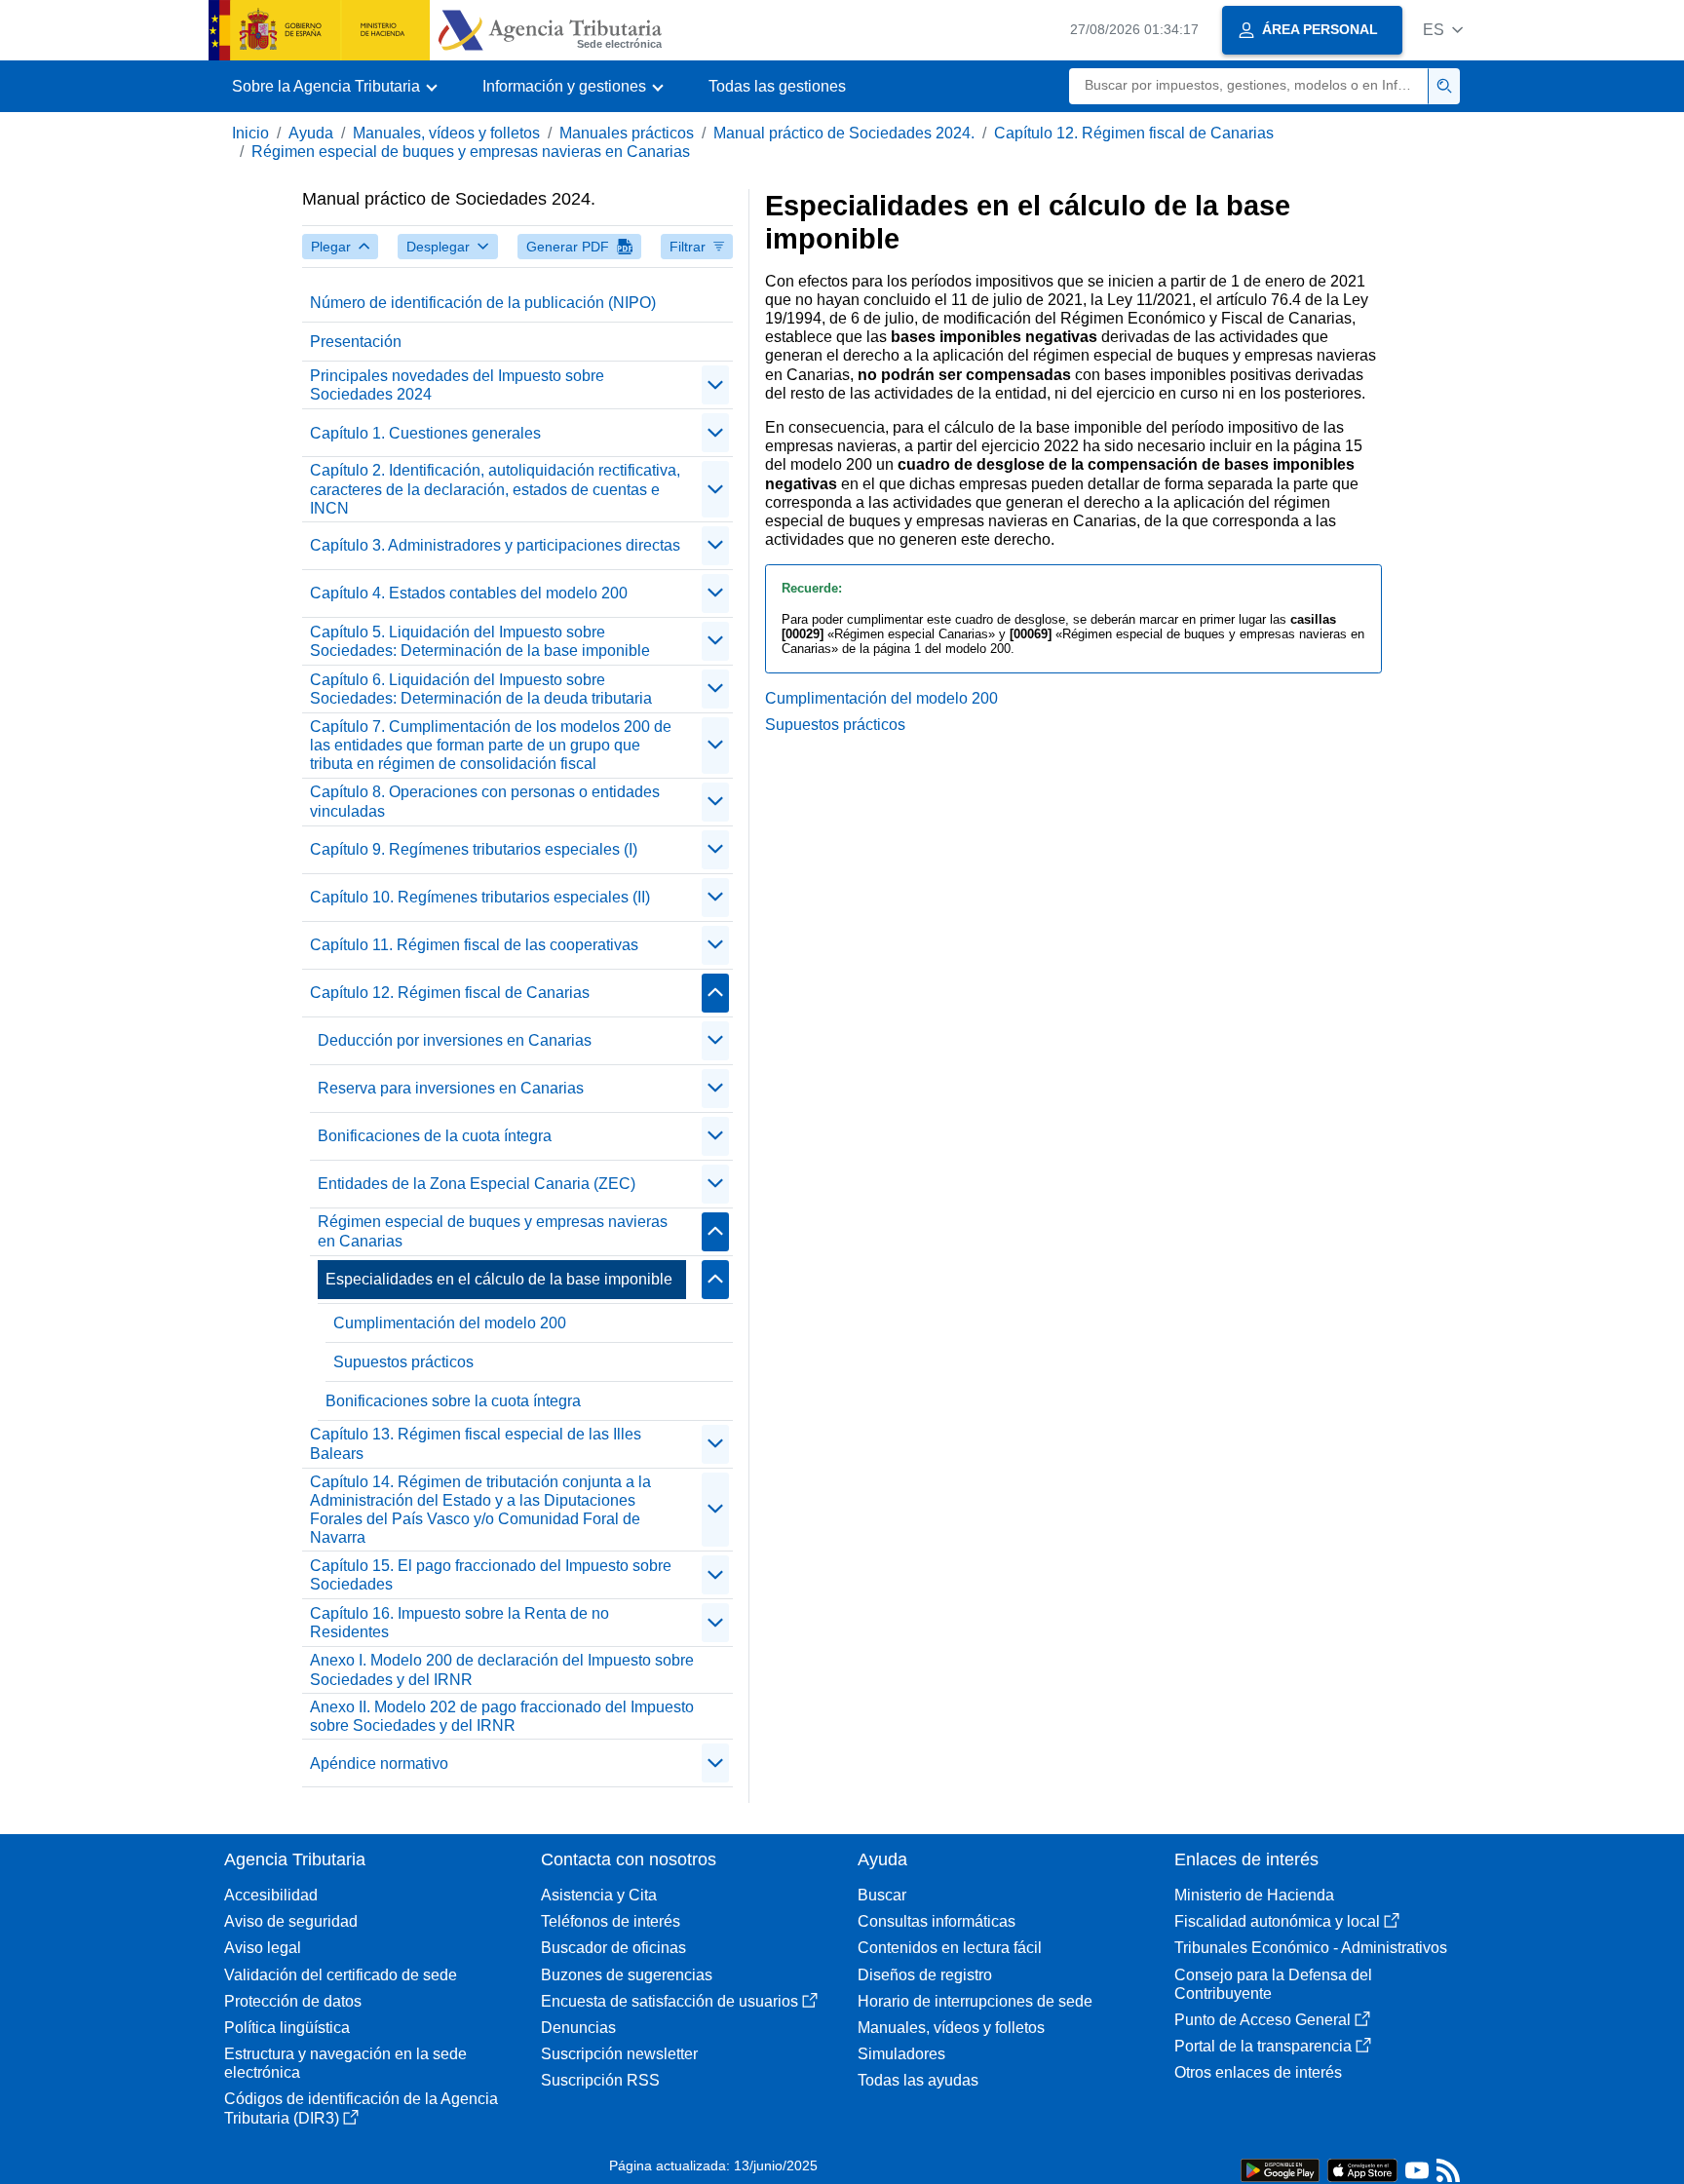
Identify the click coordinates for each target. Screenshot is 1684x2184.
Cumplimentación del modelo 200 (450, 1323)
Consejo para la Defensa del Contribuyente (1273, 1984)
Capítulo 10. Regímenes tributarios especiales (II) (480, 897)
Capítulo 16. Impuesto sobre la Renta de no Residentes (459, 1623)
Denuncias (578, 2028)
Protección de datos (293, 2001)
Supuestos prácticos (403, 1362)
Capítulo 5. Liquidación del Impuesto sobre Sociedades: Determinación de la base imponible (480, 641)
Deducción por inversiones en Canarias (455, 1040)
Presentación (356, 342)
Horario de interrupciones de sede (975, 2001)
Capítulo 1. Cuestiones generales (425, 433)
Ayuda (311, 133)
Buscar (882, 1895)
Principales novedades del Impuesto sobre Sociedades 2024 (457, 385)
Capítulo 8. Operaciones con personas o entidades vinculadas (485, 801)
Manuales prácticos (627, 133)
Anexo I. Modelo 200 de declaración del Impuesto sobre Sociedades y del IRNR (502, 1669)
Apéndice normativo (379, 1763)
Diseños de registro (925, 1975)
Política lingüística (287, 2028)
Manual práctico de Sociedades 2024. (844, 133)
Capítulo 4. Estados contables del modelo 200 (469, 593)
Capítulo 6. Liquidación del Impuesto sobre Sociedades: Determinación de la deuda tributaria (481, 689)
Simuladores (901, 2054)
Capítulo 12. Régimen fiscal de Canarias (1134, 133)
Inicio (250, 133)
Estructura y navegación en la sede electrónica (345, 2063)
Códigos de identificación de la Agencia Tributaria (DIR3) (361, 2108)
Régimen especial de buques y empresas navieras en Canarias (471, 152)
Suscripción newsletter (619, 2054)
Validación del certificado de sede (341, 1975)
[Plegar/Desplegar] (715, 385)
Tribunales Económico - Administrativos (1311, 1948)
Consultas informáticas (937, 1921)
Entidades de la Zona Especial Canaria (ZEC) (477, 1184)
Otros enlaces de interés (1258, 2072)
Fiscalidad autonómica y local (1277, 1921)
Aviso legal (263, 1948)
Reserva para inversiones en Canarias (451, 1088)
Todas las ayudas (918, 2080)
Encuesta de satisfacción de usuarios (670, 2001)
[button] (1443, 30)
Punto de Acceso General (1263, 2020)
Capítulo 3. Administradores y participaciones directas (495, 545)
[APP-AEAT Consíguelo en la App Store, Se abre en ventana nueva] (1362, 2169)
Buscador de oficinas (613, 1948)
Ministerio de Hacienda (1254, 1895)
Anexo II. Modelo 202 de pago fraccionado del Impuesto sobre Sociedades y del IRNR (502, 1716)
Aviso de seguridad (291, 1921)
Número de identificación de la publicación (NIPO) (483, 303)
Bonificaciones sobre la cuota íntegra (453, 1401)
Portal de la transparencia (1263, 2046)
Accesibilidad (271, 1895)
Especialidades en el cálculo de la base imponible (499, 1279)
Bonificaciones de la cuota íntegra (435, 1136)
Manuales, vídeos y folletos (446, 133)
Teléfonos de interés (611, 1921)
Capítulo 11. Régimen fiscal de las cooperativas (474, 945)
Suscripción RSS (600, 2080)
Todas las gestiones (777, 86)
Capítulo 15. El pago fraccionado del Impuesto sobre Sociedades (491, 1575)
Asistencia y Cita (599, 1895)
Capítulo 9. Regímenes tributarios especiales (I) (474, 849)
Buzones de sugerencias (627, 1975)
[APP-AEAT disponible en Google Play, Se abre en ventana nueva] (1280, 2169)
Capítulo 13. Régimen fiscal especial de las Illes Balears (476, 1443)
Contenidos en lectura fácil (950, 1948)
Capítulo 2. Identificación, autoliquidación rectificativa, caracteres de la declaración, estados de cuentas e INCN (495, 489)
